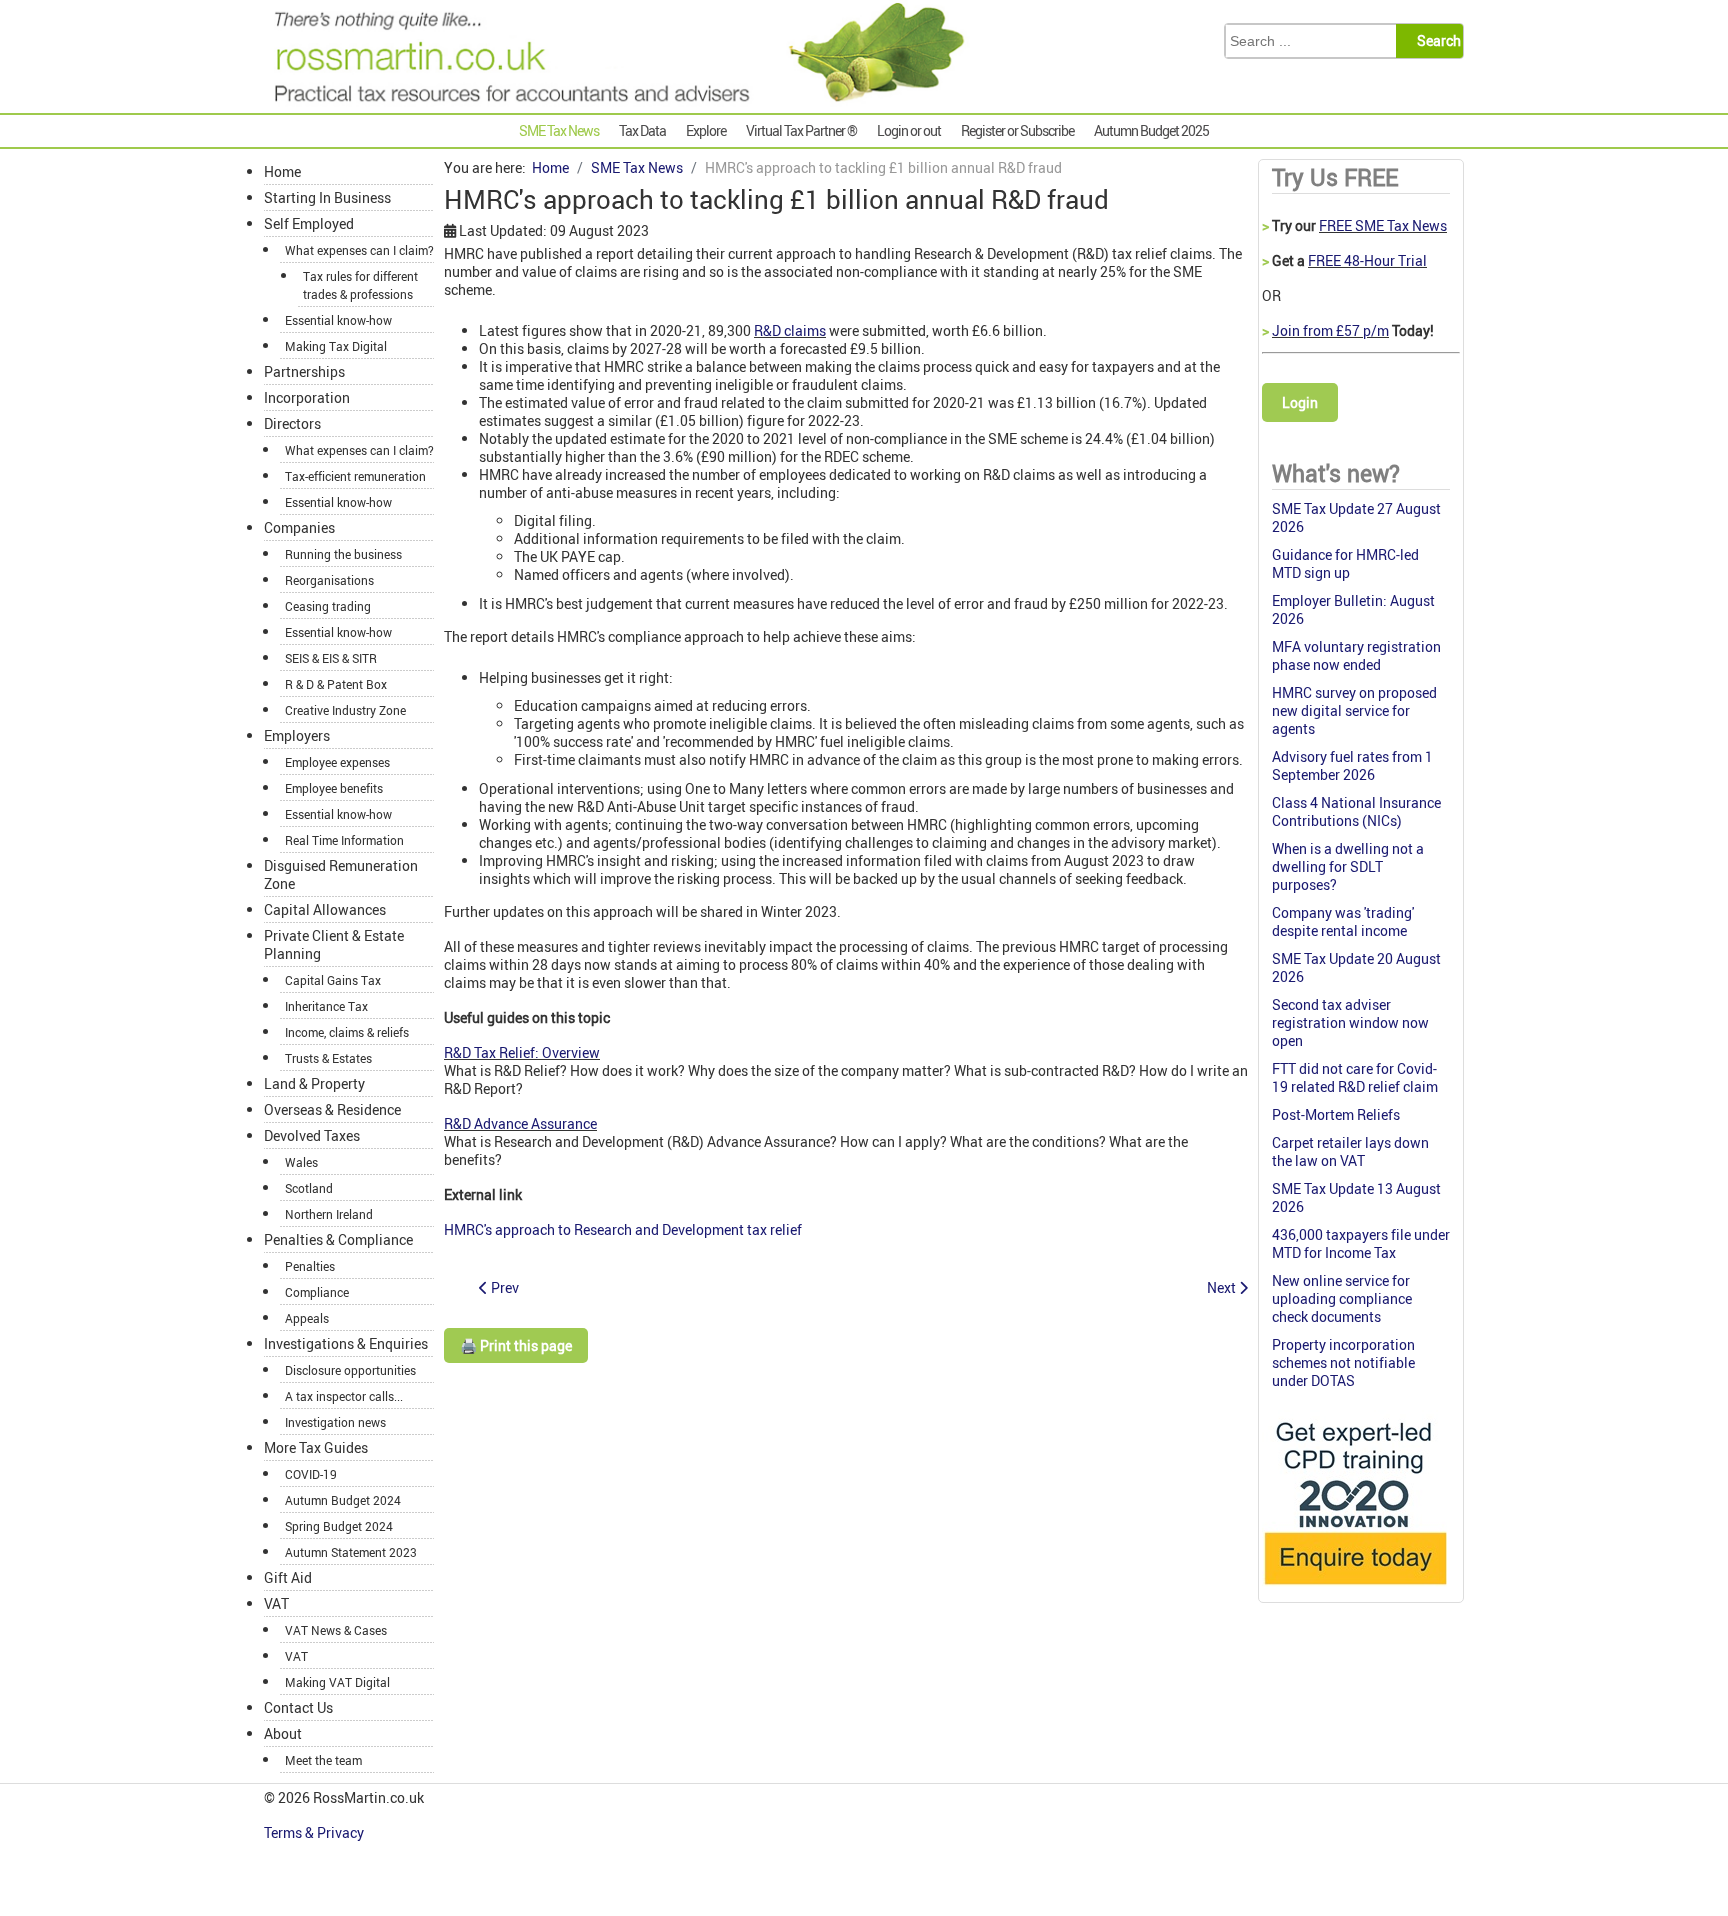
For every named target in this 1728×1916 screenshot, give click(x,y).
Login (1300, 402)
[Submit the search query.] (1435, 41)
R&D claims (790, 330)
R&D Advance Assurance (520, 1123)
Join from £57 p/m (1330, 330)
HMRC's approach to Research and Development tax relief (623, 1229)
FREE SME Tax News (1383, 225)
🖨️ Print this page (516, 1345)
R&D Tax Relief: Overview (522, 1052)
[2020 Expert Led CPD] (1354, 1589)
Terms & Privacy (315, 1832)
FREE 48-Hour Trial (1367, 260)
